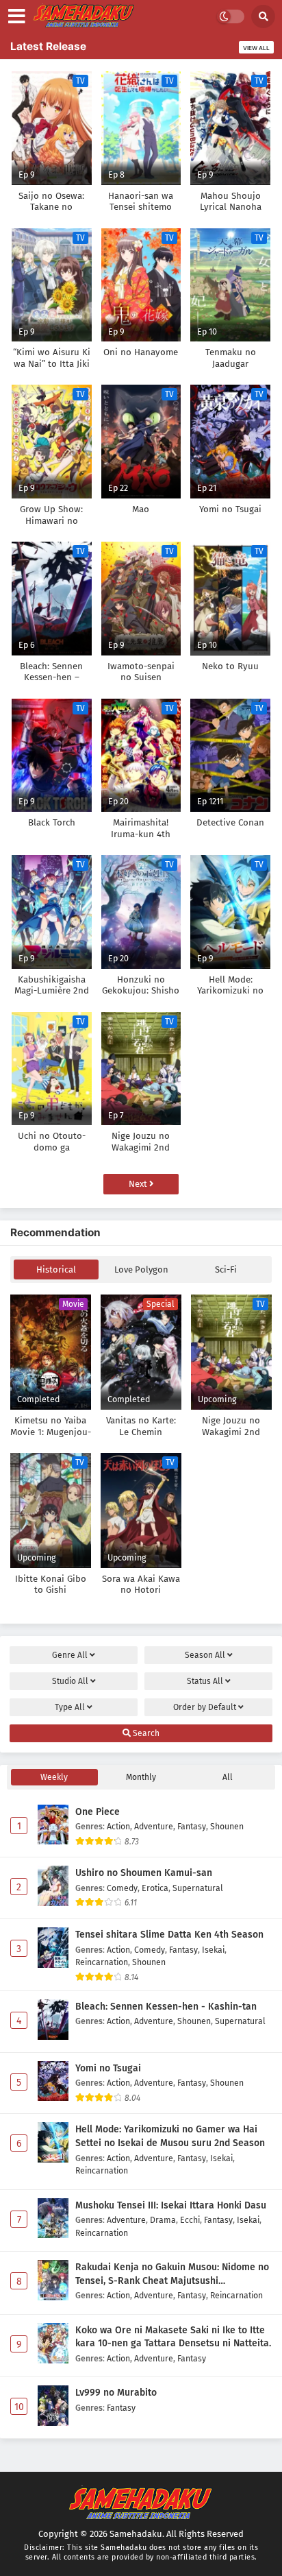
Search (145, 1733)
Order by (205, 1707)
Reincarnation (102, 1962)
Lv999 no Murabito (116, 2393)
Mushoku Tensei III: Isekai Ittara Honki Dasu (171, 2205)
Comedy (122, 1888)
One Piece (98, 1812)
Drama (163, 2220)
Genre (70, 1655)
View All (256, 48)
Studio (70, 1681)
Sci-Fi (226, 1269)
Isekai (213, 1950)
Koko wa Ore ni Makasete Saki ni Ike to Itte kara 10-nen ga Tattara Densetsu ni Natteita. (173, 2337)
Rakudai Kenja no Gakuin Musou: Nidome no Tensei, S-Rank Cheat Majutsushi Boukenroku (172, 2274)
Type (70, 1707)
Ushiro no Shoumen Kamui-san (144, 1873)
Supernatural (198, 1888)
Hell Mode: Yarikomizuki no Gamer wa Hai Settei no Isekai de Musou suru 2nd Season (170, 2136)
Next (139, 1184)
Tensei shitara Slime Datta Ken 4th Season (169, 1935)
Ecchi (190, 2220)
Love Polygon (141, 1269)
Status (205, 1681)
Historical (56, 1269)
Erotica (155, 1888)
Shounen (227, 1826)
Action (118, 1826)
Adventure (154, 1826)
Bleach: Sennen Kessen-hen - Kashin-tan (166, 2007)
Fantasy (192, 1826)
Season (205, 1655)
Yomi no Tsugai (108, 2068)
